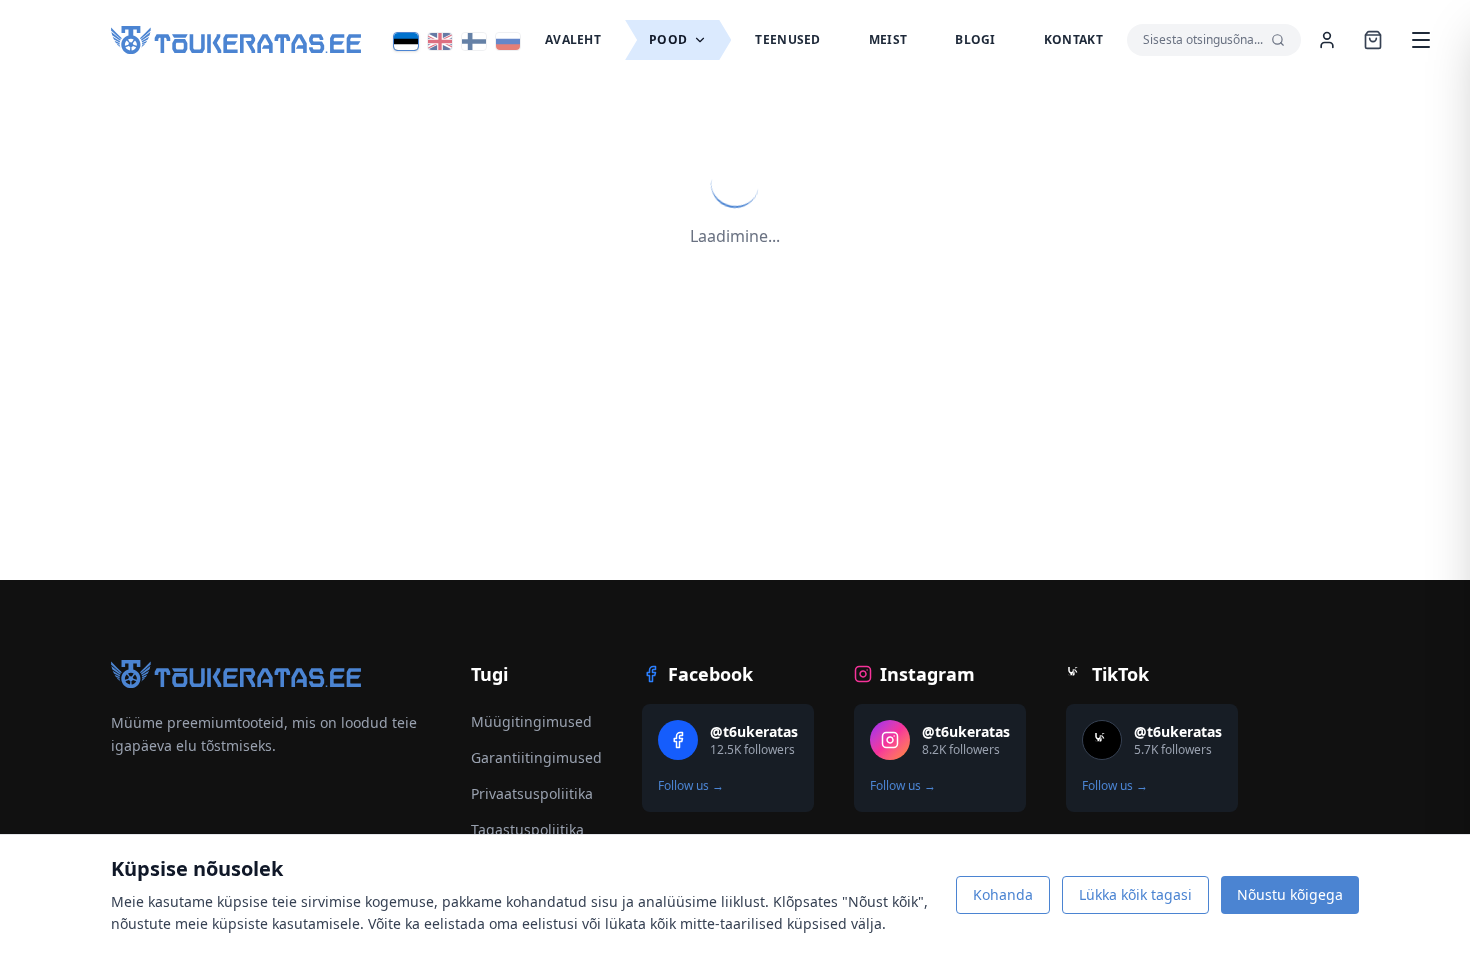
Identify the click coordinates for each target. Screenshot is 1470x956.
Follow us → (691, 786)
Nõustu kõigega (1290, 894)
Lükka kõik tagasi (1135, 894)
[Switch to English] (440, 41)
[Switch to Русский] (508, 41)
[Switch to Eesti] (406, 41)
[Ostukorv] (1373, 40)
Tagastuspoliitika (527, 829)
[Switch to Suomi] (474, 41)
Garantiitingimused (536, 757)
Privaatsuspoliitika (532, 793)
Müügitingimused (531, 721)
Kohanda (1003, 894)
